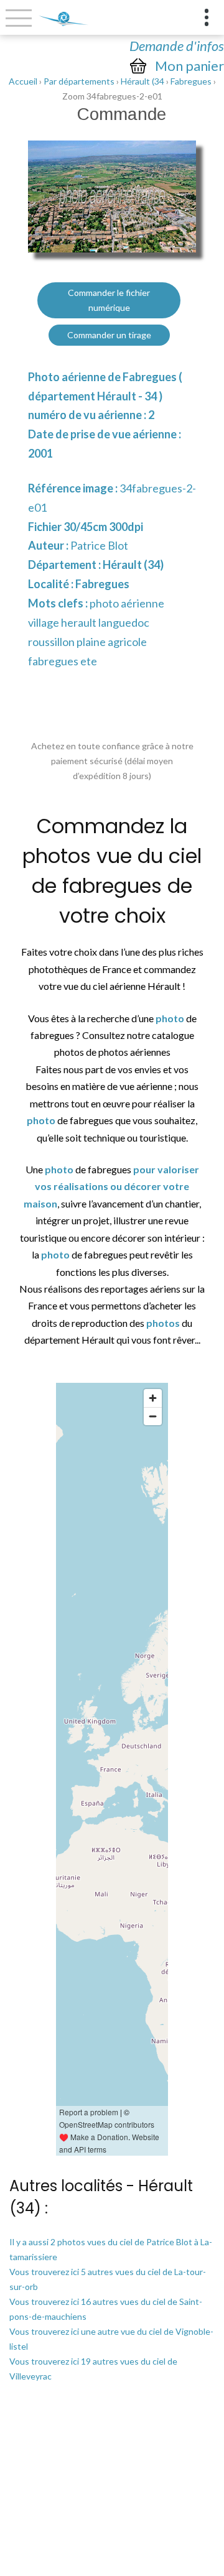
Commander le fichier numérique (109, 300)
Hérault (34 (142, 81)
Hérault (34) (133, 565)
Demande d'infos (177, 46)
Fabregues (191, 81)
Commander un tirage (109, 335)
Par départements (79, 81)
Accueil (23, 81)
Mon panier (189, 66)
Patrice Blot (99, 545)
